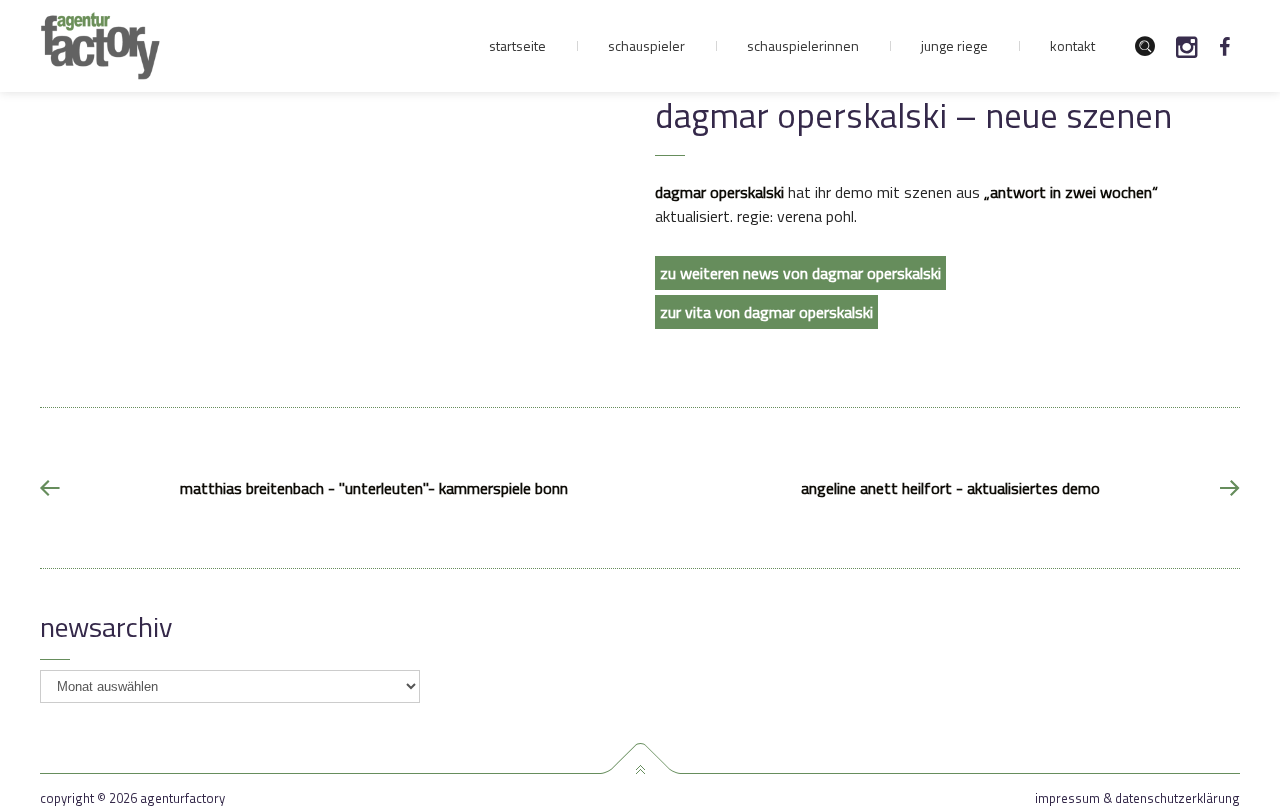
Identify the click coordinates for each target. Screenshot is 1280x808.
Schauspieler (646, 45)
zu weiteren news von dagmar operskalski (800, 273)
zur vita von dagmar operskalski (766, 312)
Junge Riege (954, 45)
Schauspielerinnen (803, 45)
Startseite (517, 45)
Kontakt (1072, 45)
